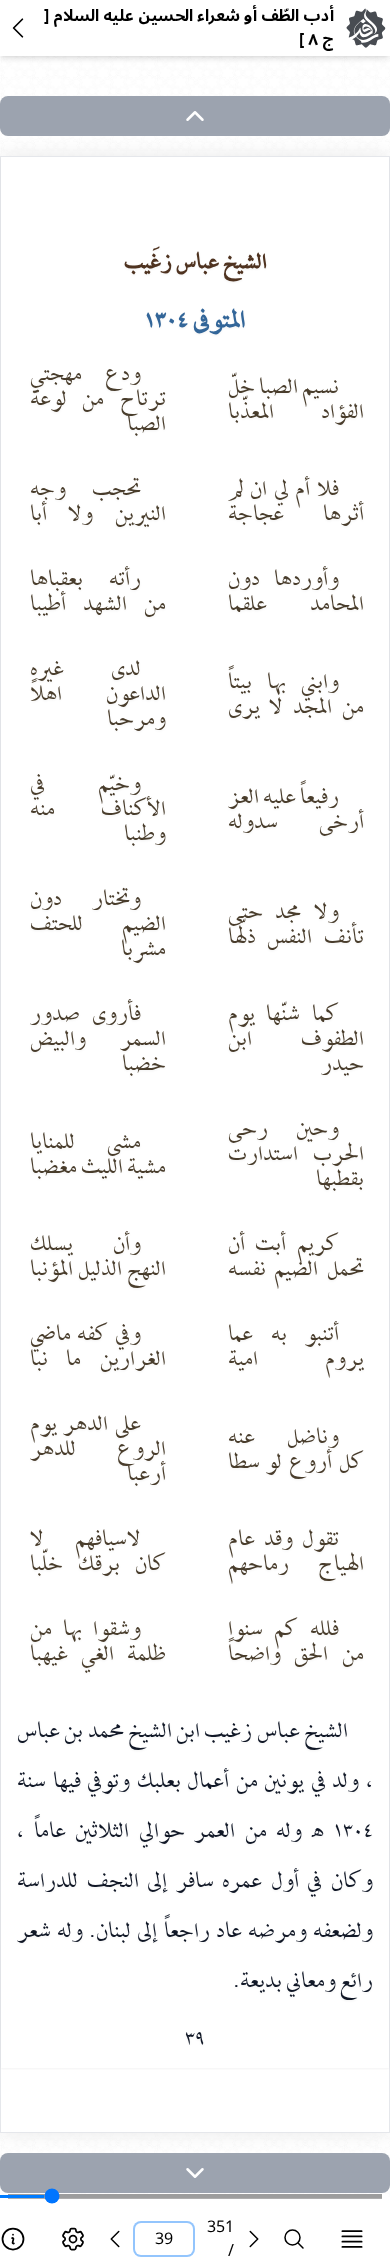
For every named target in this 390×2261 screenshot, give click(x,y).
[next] (195, 2173)
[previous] (115, 2239)
